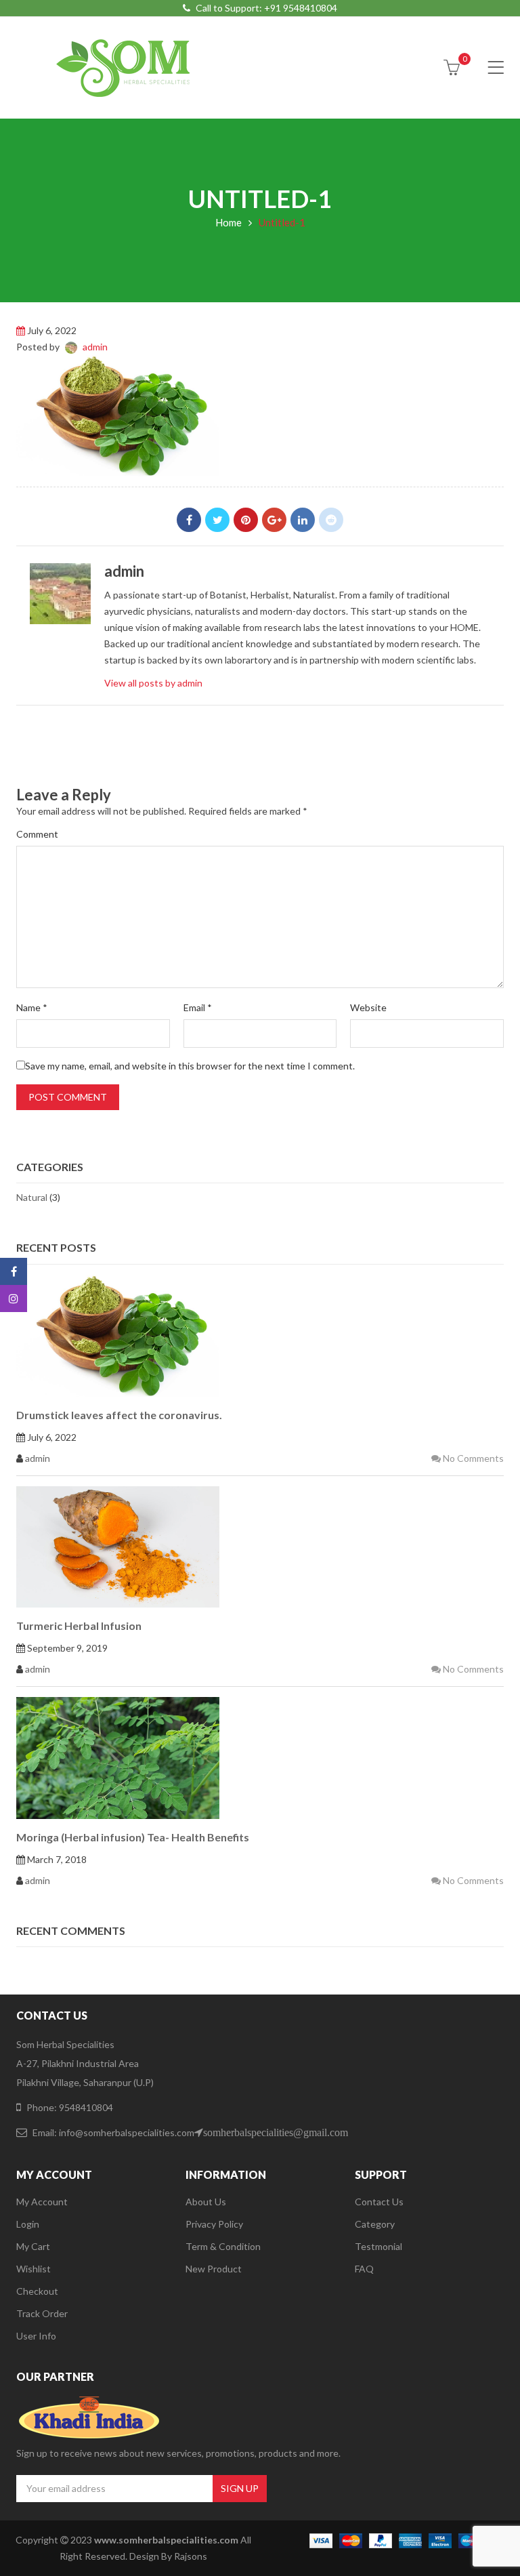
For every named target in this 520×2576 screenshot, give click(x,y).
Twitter (217, 520)
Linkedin (303, 520)
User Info (36, 2336)
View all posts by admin (153, 683)
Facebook (189, 520)
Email (198, 1007)
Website (368, 1007)
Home (229, 222)
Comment (37, 834)
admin (95, 347)
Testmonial (378, 2246)
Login (28, 2224)
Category (375, 2224)
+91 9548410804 (301, 8)
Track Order (42, 2313)
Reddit (331, 520)
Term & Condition (223, 2246)
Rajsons (191, 2556)
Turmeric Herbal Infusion (79, 1626)
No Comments (472, 1458)
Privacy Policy (214, 2224)
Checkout (37, 2291)
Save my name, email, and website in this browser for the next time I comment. (190, 1066)
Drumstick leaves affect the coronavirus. (119, 1415)
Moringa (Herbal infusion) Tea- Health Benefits (133, 1837)
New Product (214, 2269)
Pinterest (246, 520)
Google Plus (274, 520)
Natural (32, 1197)
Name (32, 1007)
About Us (206, 2202)
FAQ (364, 2269)
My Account (42, 2202)
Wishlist (34, 2269)
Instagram (14, 1299)
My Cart (33, 2246)
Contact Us (379, 2202)
